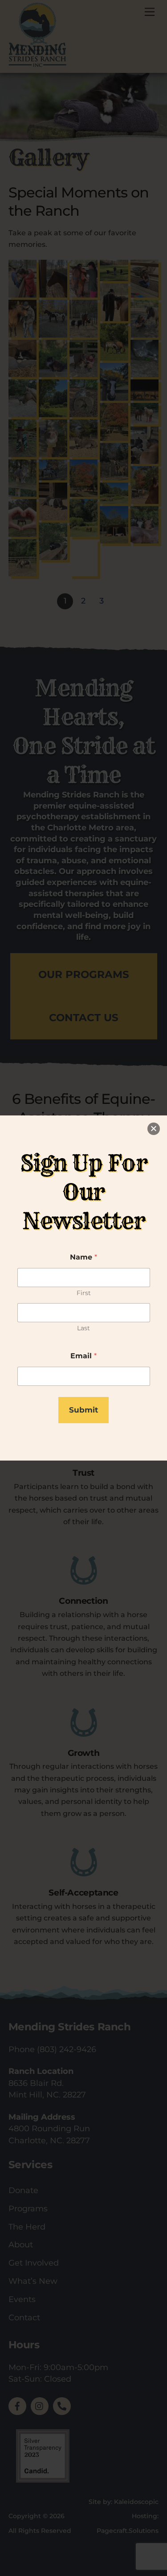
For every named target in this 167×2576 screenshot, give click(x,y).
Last (83, 1328)
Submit (83, 1410)
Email (83, 1356)
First (84, 1293)
